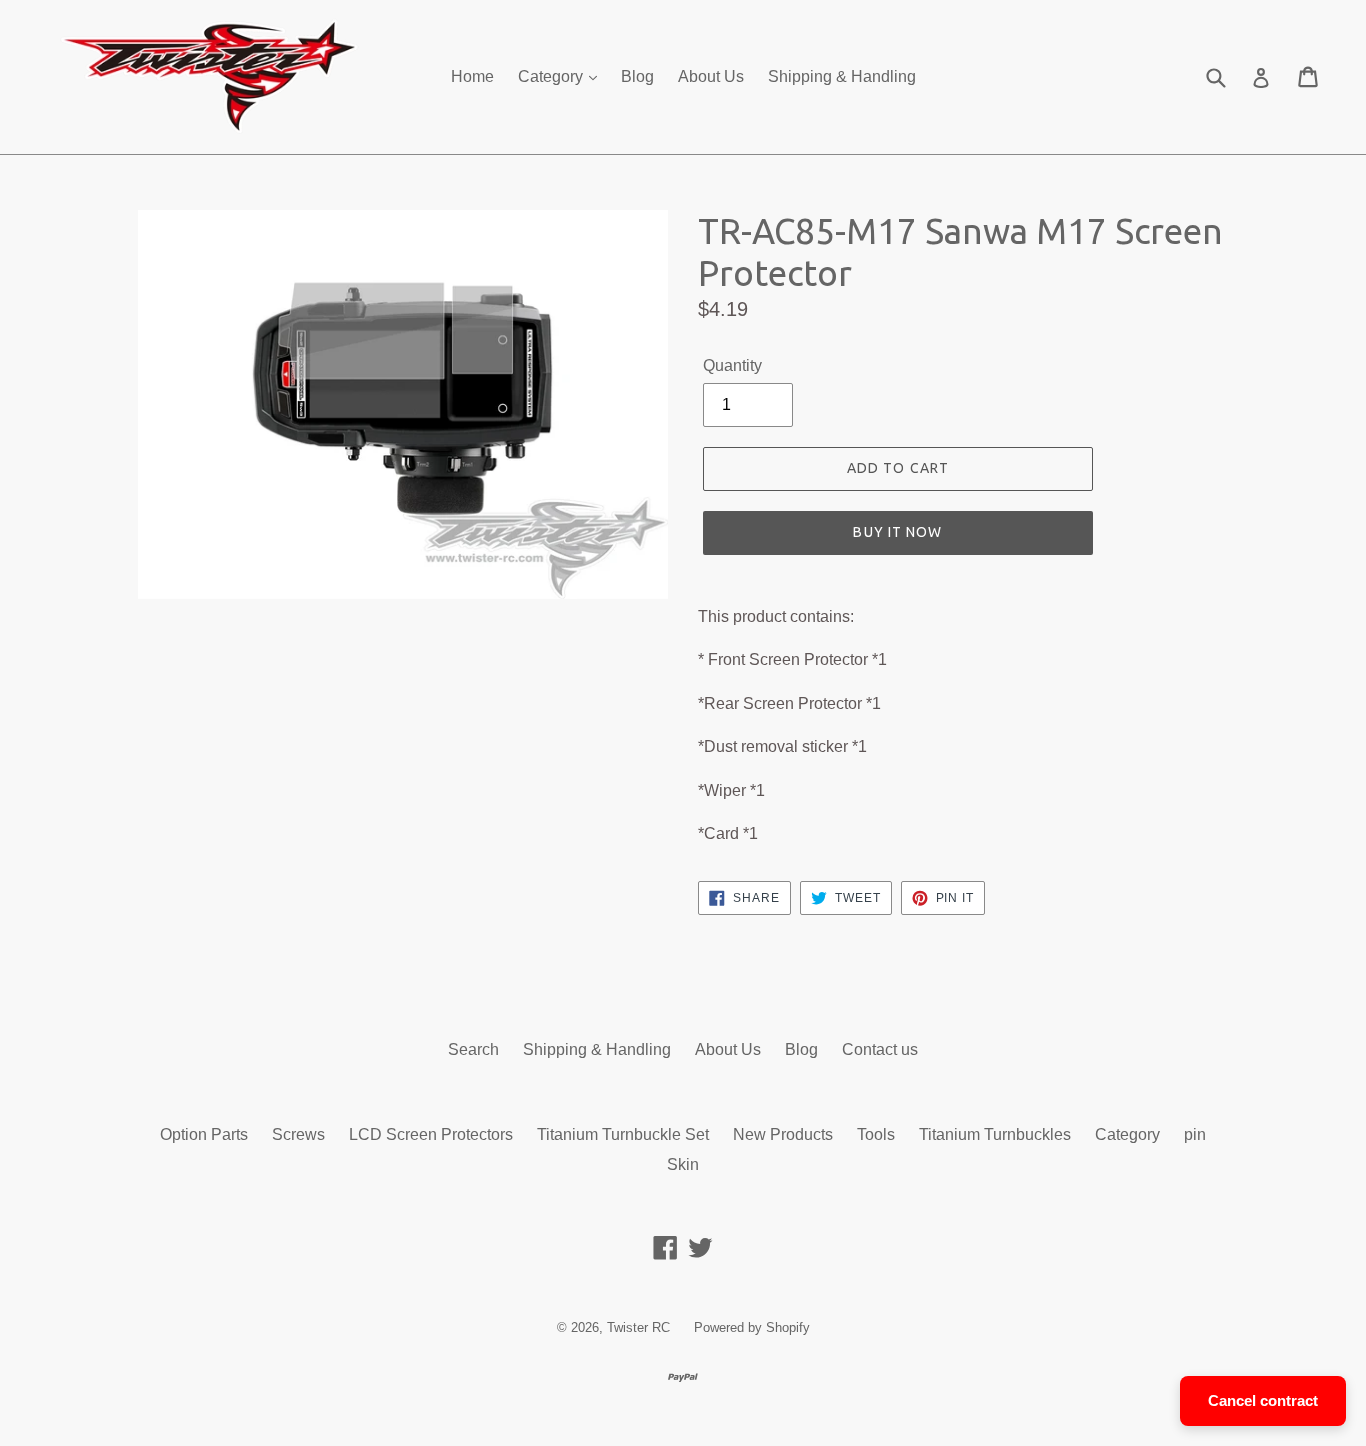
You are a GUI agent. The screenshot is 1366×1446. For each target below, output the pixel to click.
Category (552, 76)
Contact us (880, 1049)
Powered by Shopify (752, 1327)
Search (473, 1049)
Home (472, 76)
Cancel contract (1263, 1400)
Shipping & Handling (842, 76)
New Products (783, 1134)
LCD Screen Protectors (431, 1134)
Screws (298, 1134)
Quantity (732, 365)
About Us (711, 76)
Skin (683, 1164)
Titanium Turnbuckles (995, 1134)
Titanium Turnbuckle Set (623, 1134)
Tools (876, 1134)
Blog (637, 76)
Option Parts (204, 1134)
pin (1195, 1134)
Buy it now (897, 532)
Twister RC (638, 1327)
